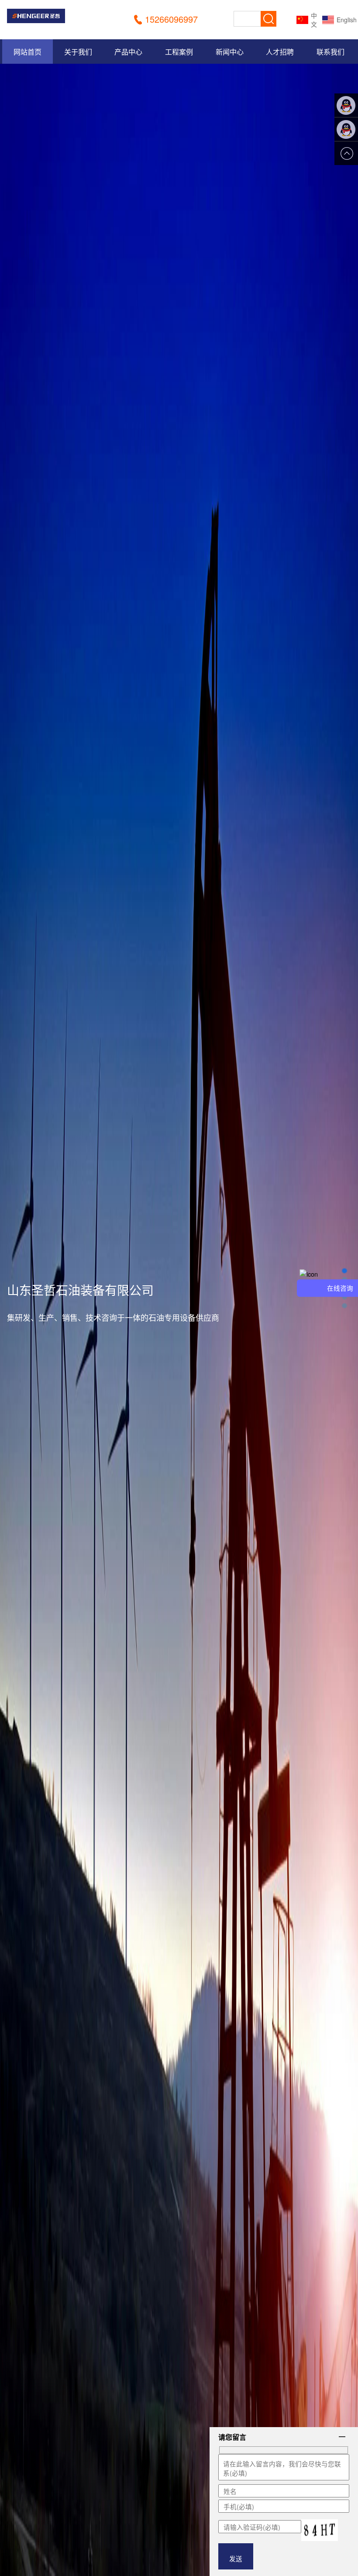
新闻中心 (230, 52)
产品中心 (128, 52)
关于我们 (78, 52)
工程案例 (179, 52)
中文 (314, 20)
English (342, 20)
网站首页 (28, 52)
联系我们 (330, 52)
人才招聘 (280, 52)
